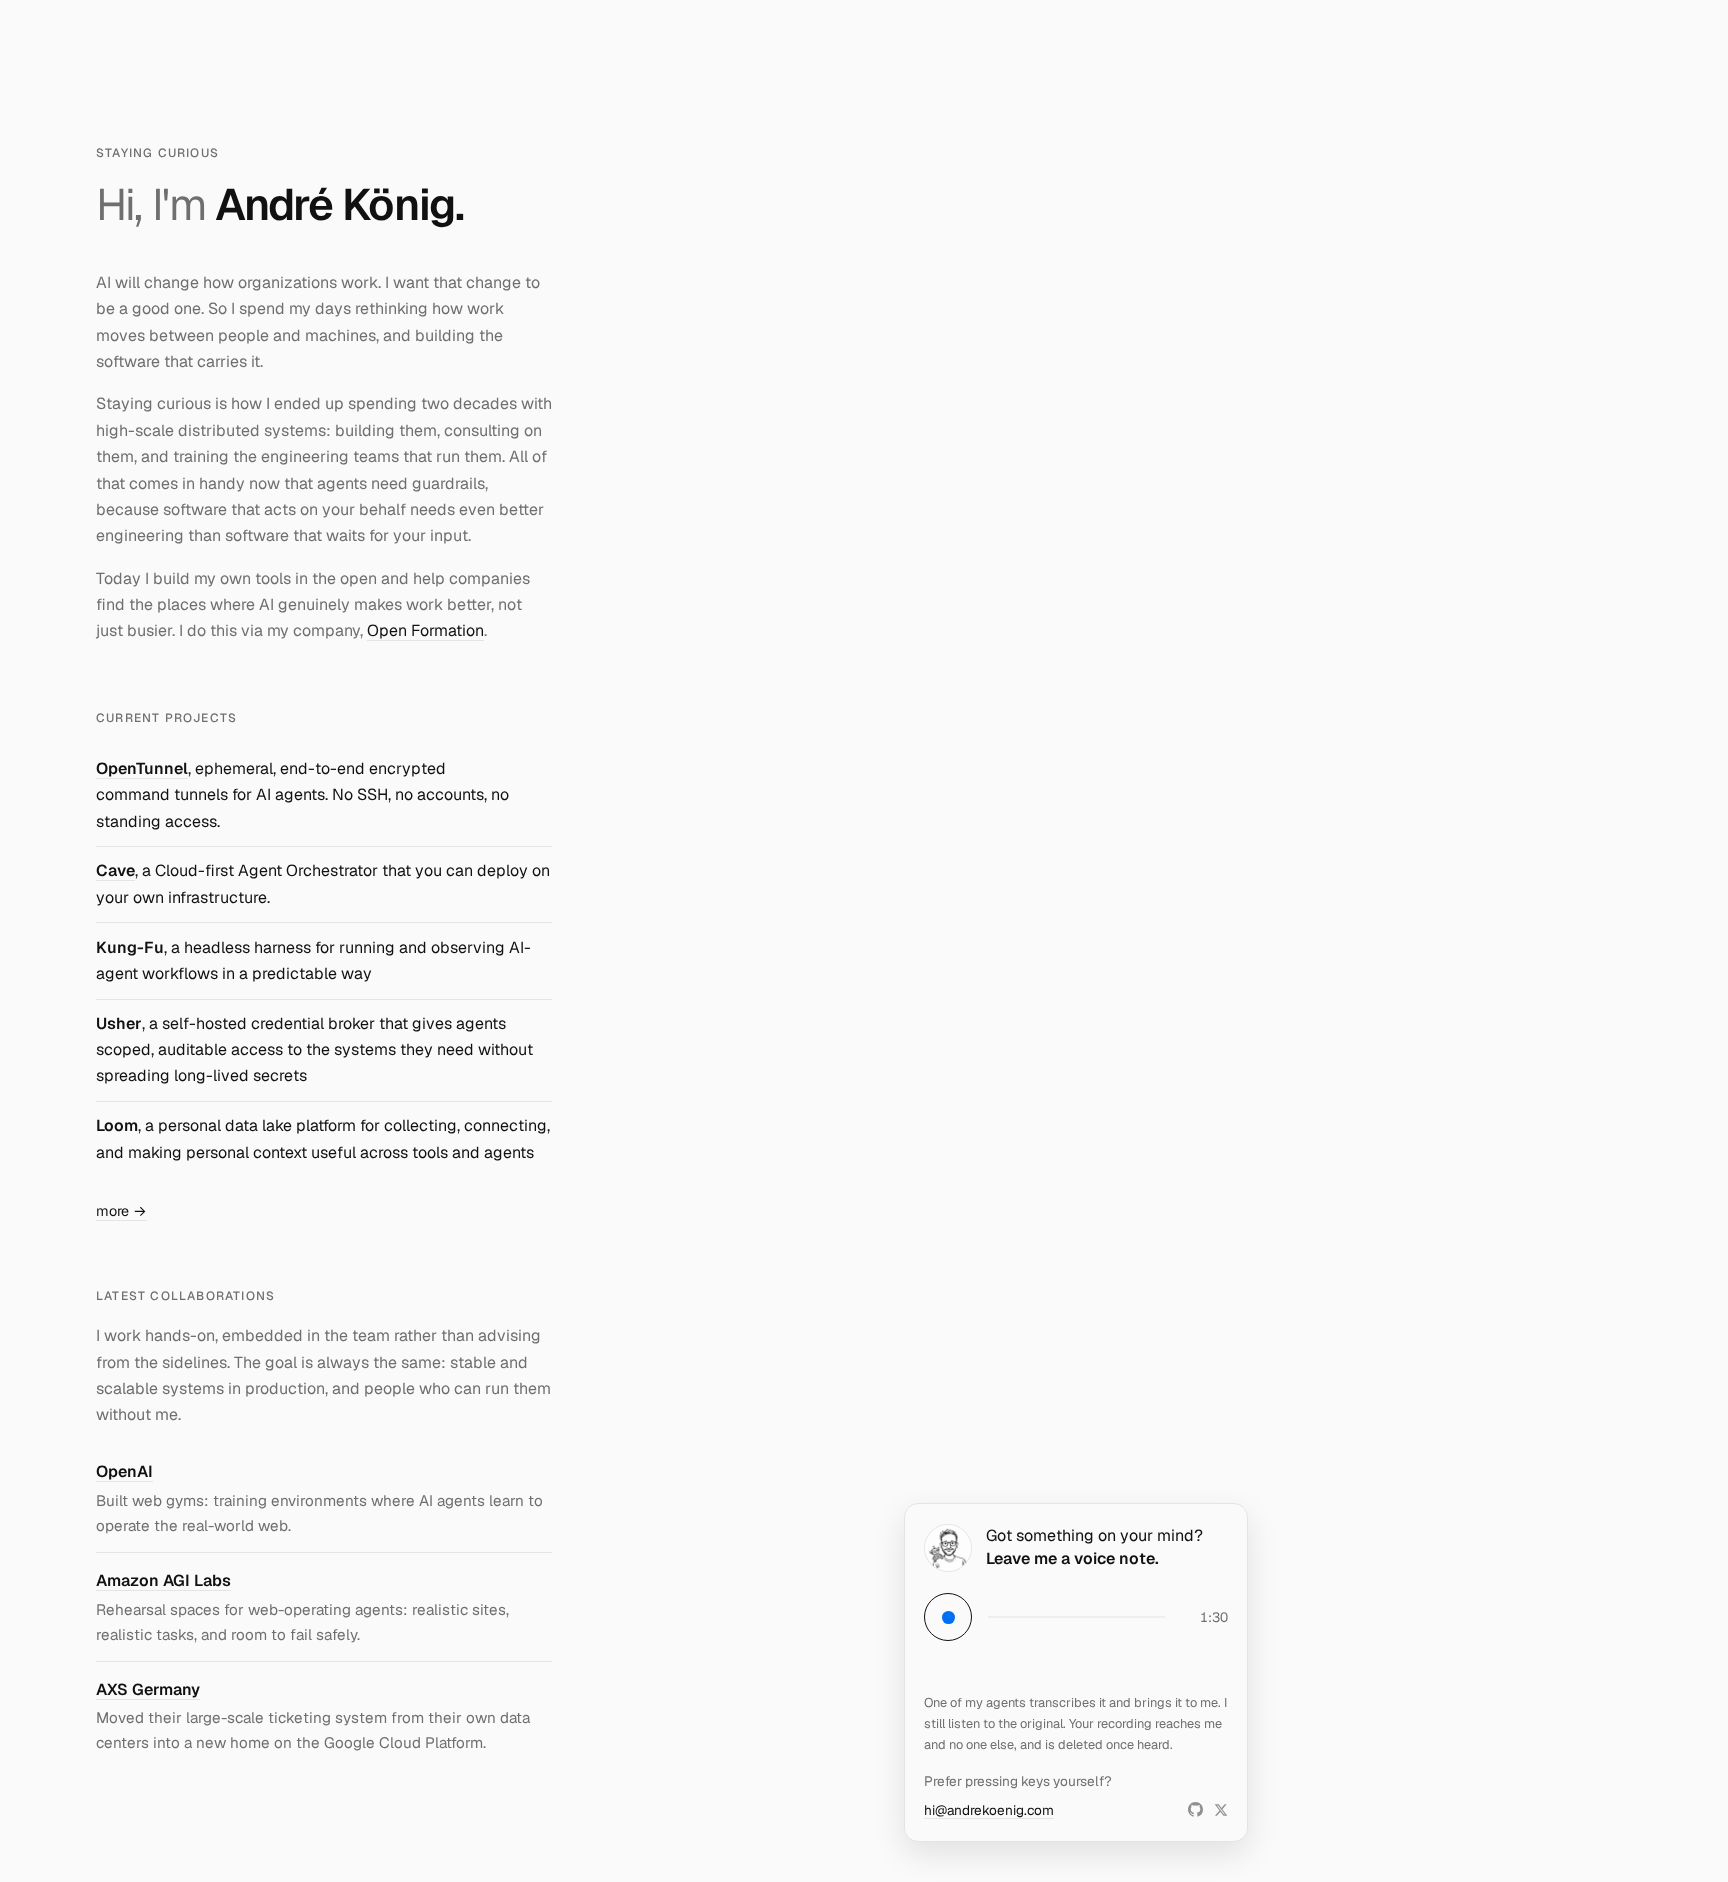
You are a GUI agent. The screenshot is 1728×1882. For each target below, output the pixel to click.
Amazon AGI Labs (163, 1580)
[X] (1221, 1810)
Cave (115, 870)
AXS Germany (148, 1689)
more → (121, 1211)
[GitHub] (1195, 1809)
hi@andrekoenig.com (989, 1810)
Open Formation (425, 630)
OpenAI (124, 1471)
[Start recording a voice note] (948, 1617)
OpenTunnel (142, 768)
